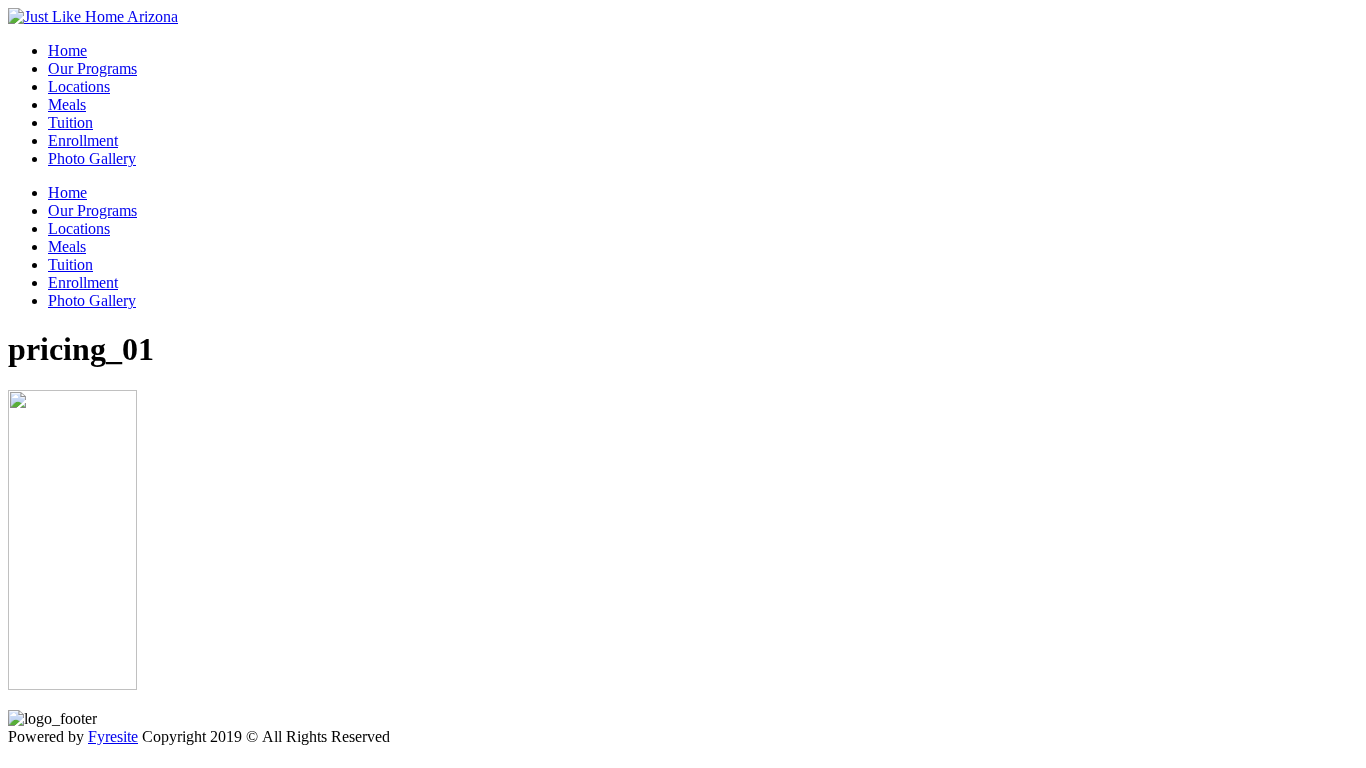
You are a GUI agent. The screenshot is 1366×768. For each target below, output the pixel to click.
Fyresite (113, 736)
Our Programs (92, 68)
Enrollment (83, 140)
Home (67, 50)
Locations (79, 86)
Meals (67, 104)
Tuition (70, 122)
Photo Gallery (92, 158)
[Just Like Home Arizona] (93, 16)
